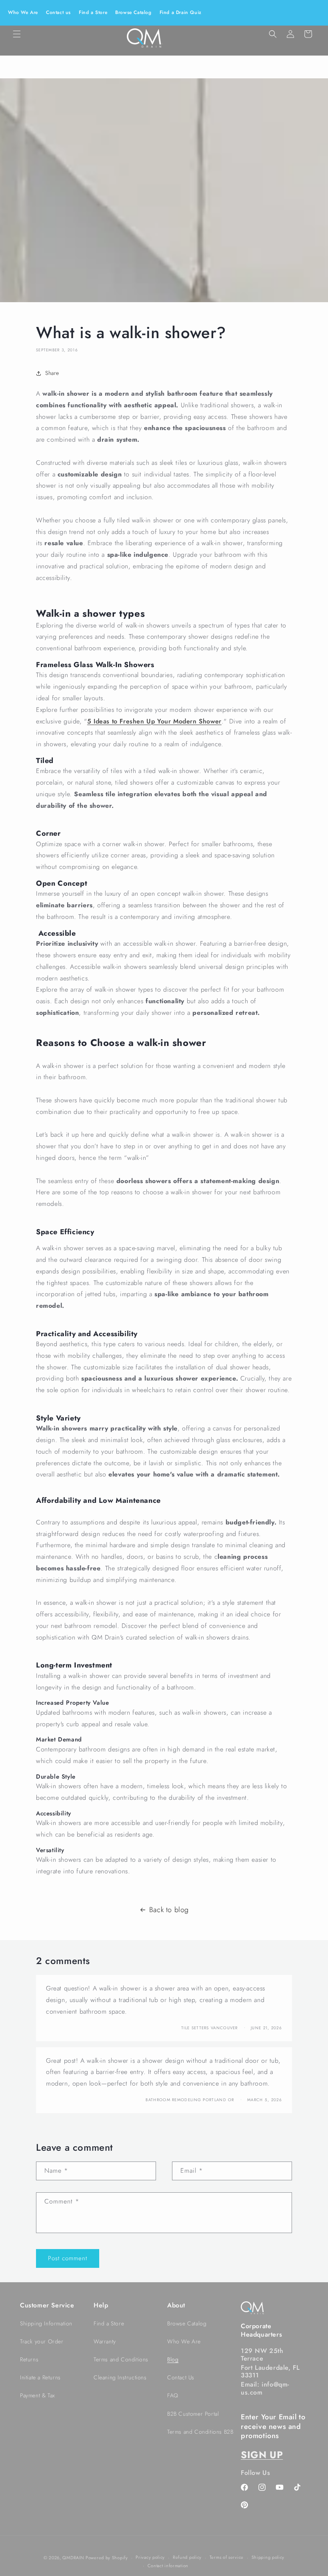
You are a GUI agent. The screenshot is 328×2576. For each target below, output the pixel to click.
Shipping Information (46, 2323)
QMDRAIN (73, 2558)
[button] (17, 34)
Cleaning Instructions (120, 2377)
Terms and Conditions (121, 2359)
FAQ (173, 2395)
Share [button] (52, 373)
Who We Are (23, 12)
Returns (29, 2359)
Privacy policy (150, 2557)
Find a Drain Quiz (181, 12)
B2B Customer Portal (193, 2414)
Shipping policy (268, 2557)
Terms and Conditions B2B (200, 2432)
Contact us (58, 12)
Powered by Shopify (107, 2558)
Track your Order (42, 2341)
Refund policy (187, 2557)
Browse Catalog (133, 12)
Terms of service (227, 2557)
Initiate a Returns (40, 2377)
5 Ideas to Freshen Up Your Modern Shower (154, 721)
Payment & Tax (38, 2395)
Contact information (168, 2566)
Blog (173, 2359)
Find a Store (93, 12)
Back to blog (169, 1910)
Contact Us (181, 2377)
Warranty (105, 2341)
